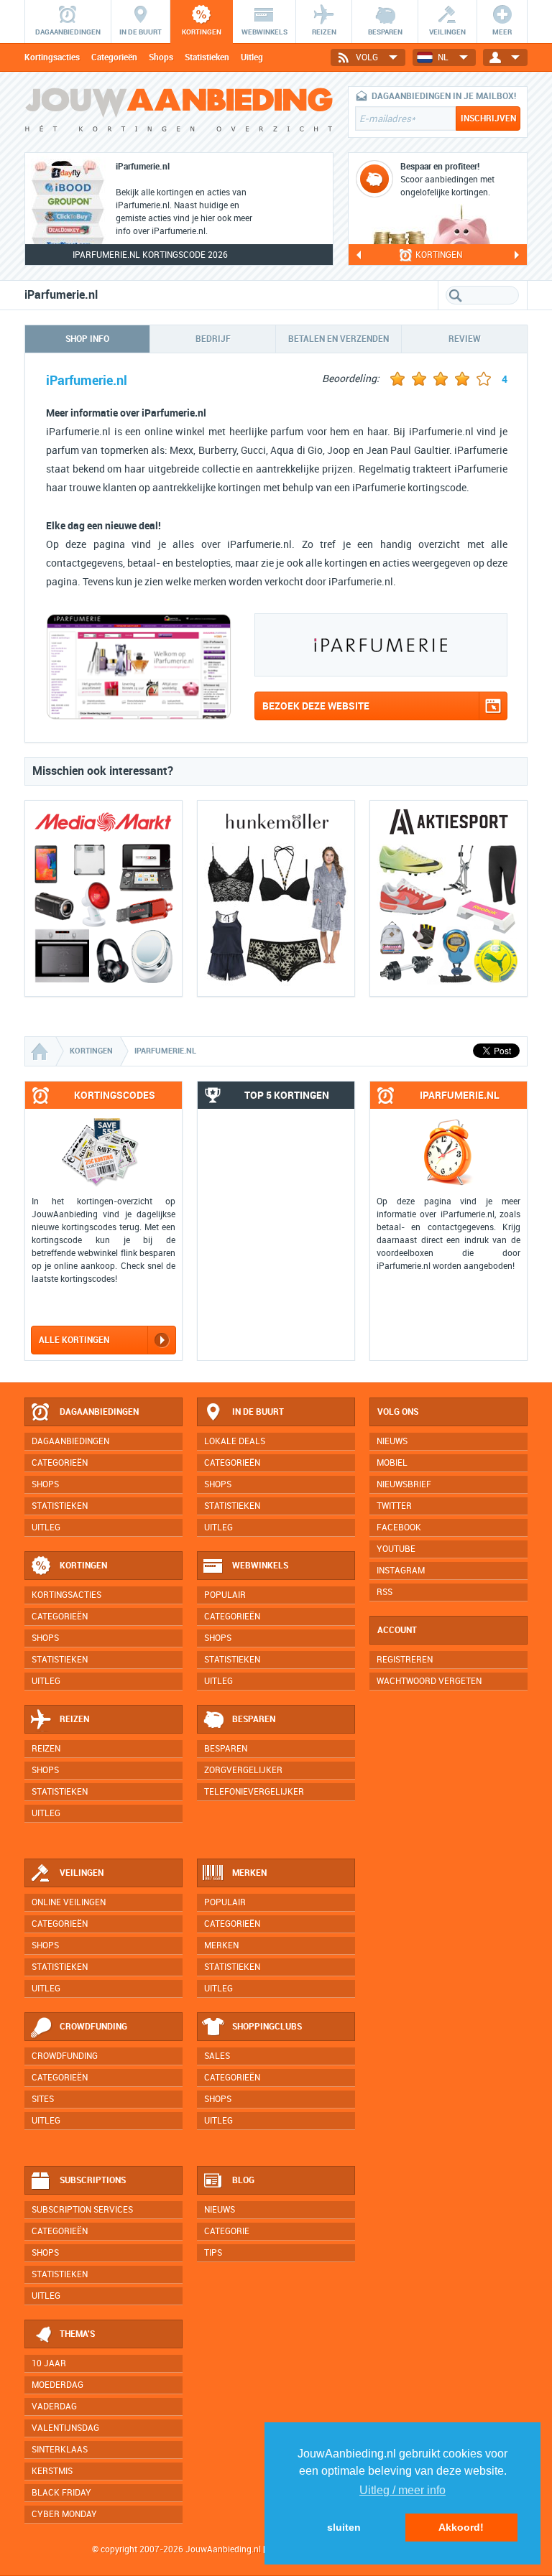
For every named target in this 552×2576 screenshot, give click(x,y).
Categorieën (114, 57)
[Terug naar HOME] (179, 115)
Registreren (405, 1660)
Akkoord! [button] (461, 2527)
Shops (161, 57)
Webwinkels (260, 1566)
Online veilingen (69, 1902)
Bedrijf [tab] (213, 339)
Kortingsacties (52, 57)
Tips (213, 2253)
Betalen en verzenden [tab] (339, 339)
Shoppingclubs (267, 2027)
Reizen (74, 1719)
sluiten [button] (344, 2527)
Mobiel (392, 1463)
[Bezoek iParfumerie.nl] (139, 716)
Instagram (401, 1571)
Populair (225, 1595)
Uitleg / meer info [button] (402, 2490)
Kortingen (83, 1566)
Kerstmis (52, 2471)
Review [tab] (465, 339)
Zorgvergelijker (243, 1770)
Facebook (399, 1528)
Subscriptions (93, 2180)
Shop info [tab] (87, 339)
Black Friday (61, 2493)
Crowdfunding (93, 2027)
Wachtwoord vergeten (429, 1681)
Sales (217, 2056)
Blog (243, 2180)
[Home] (41, 1051)
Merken (249, 1873)
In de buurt (258, 1412)
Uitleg (252, 57)
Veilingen (82, 1873)
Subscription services (82, 2210)
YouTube (396, 1549)
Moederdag (57, 2385)
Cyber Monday (64, 2514)
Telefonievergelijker (254, 1792)
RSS (385, 1592)
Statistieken (207, 57)
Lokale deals (235, 1441)
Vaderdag (54, 2407)
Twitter (394, 1506)
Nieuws (220, 2210)
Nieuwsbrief (404, 1484)
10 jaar (49, 2363)
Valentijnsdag (65, 2428)
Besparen (254, 1719)
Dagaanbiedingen (99, 1412)
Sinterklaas (60, 2450)
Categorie (227, 2231)
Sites (43, 2099)
